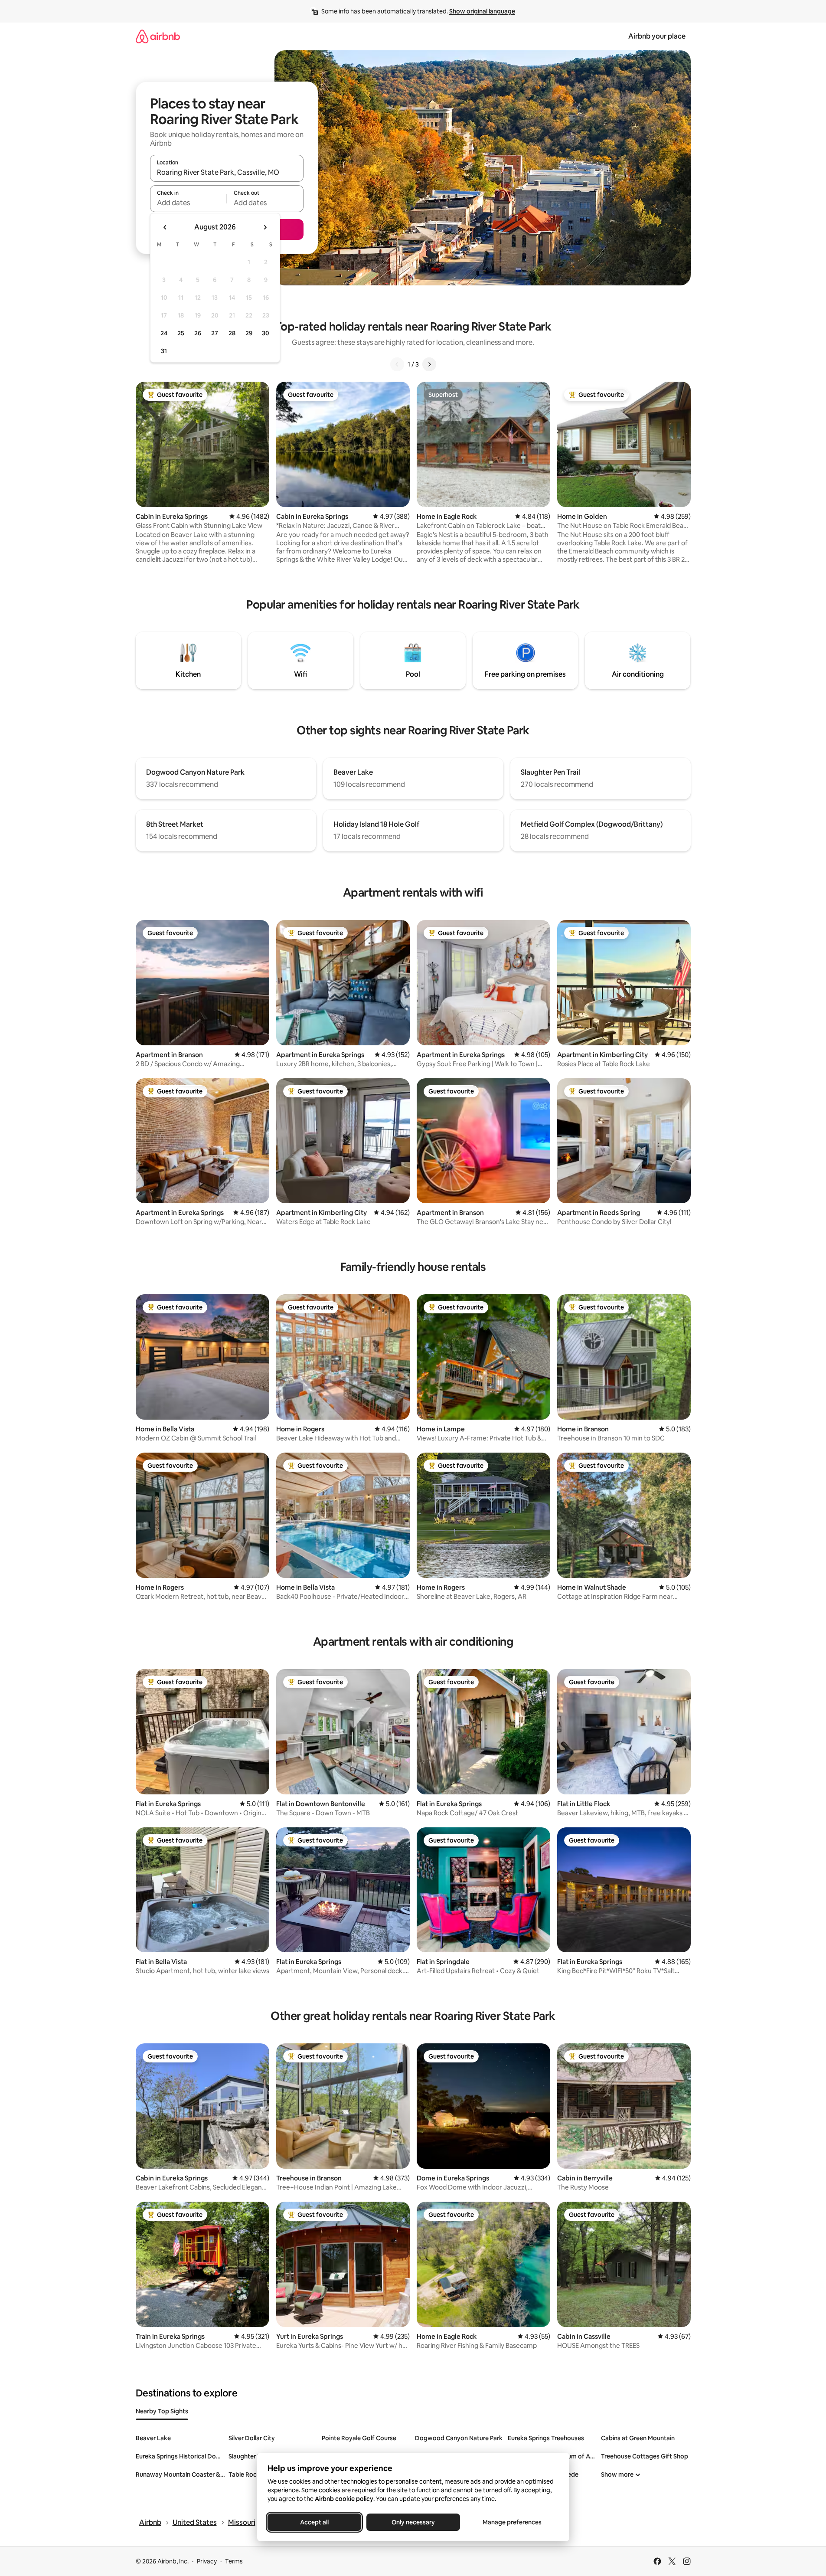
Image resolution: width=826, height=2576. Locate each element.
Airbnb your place (657, 36)
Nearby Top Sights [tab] (162, 2411)
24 (164, 333)
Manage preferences (512, 2522)
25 (181, 333)
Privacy (207, 2561)
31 (164, 351)
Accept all (314, 2522)
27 (215, 333)
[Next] (429, 364)
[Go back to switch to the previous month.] (165, 227)
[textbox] (188, 203)
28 (232, 333)
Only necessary (413, 2522)
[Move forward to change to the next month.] (265, 227)
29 (249, 333)
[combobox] (227, 172)
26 (198, 333)
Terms (234, 2561)
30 (266, 333)
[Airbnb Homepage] (158, 36)
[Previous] (397, 364)
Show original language (482, 11)
